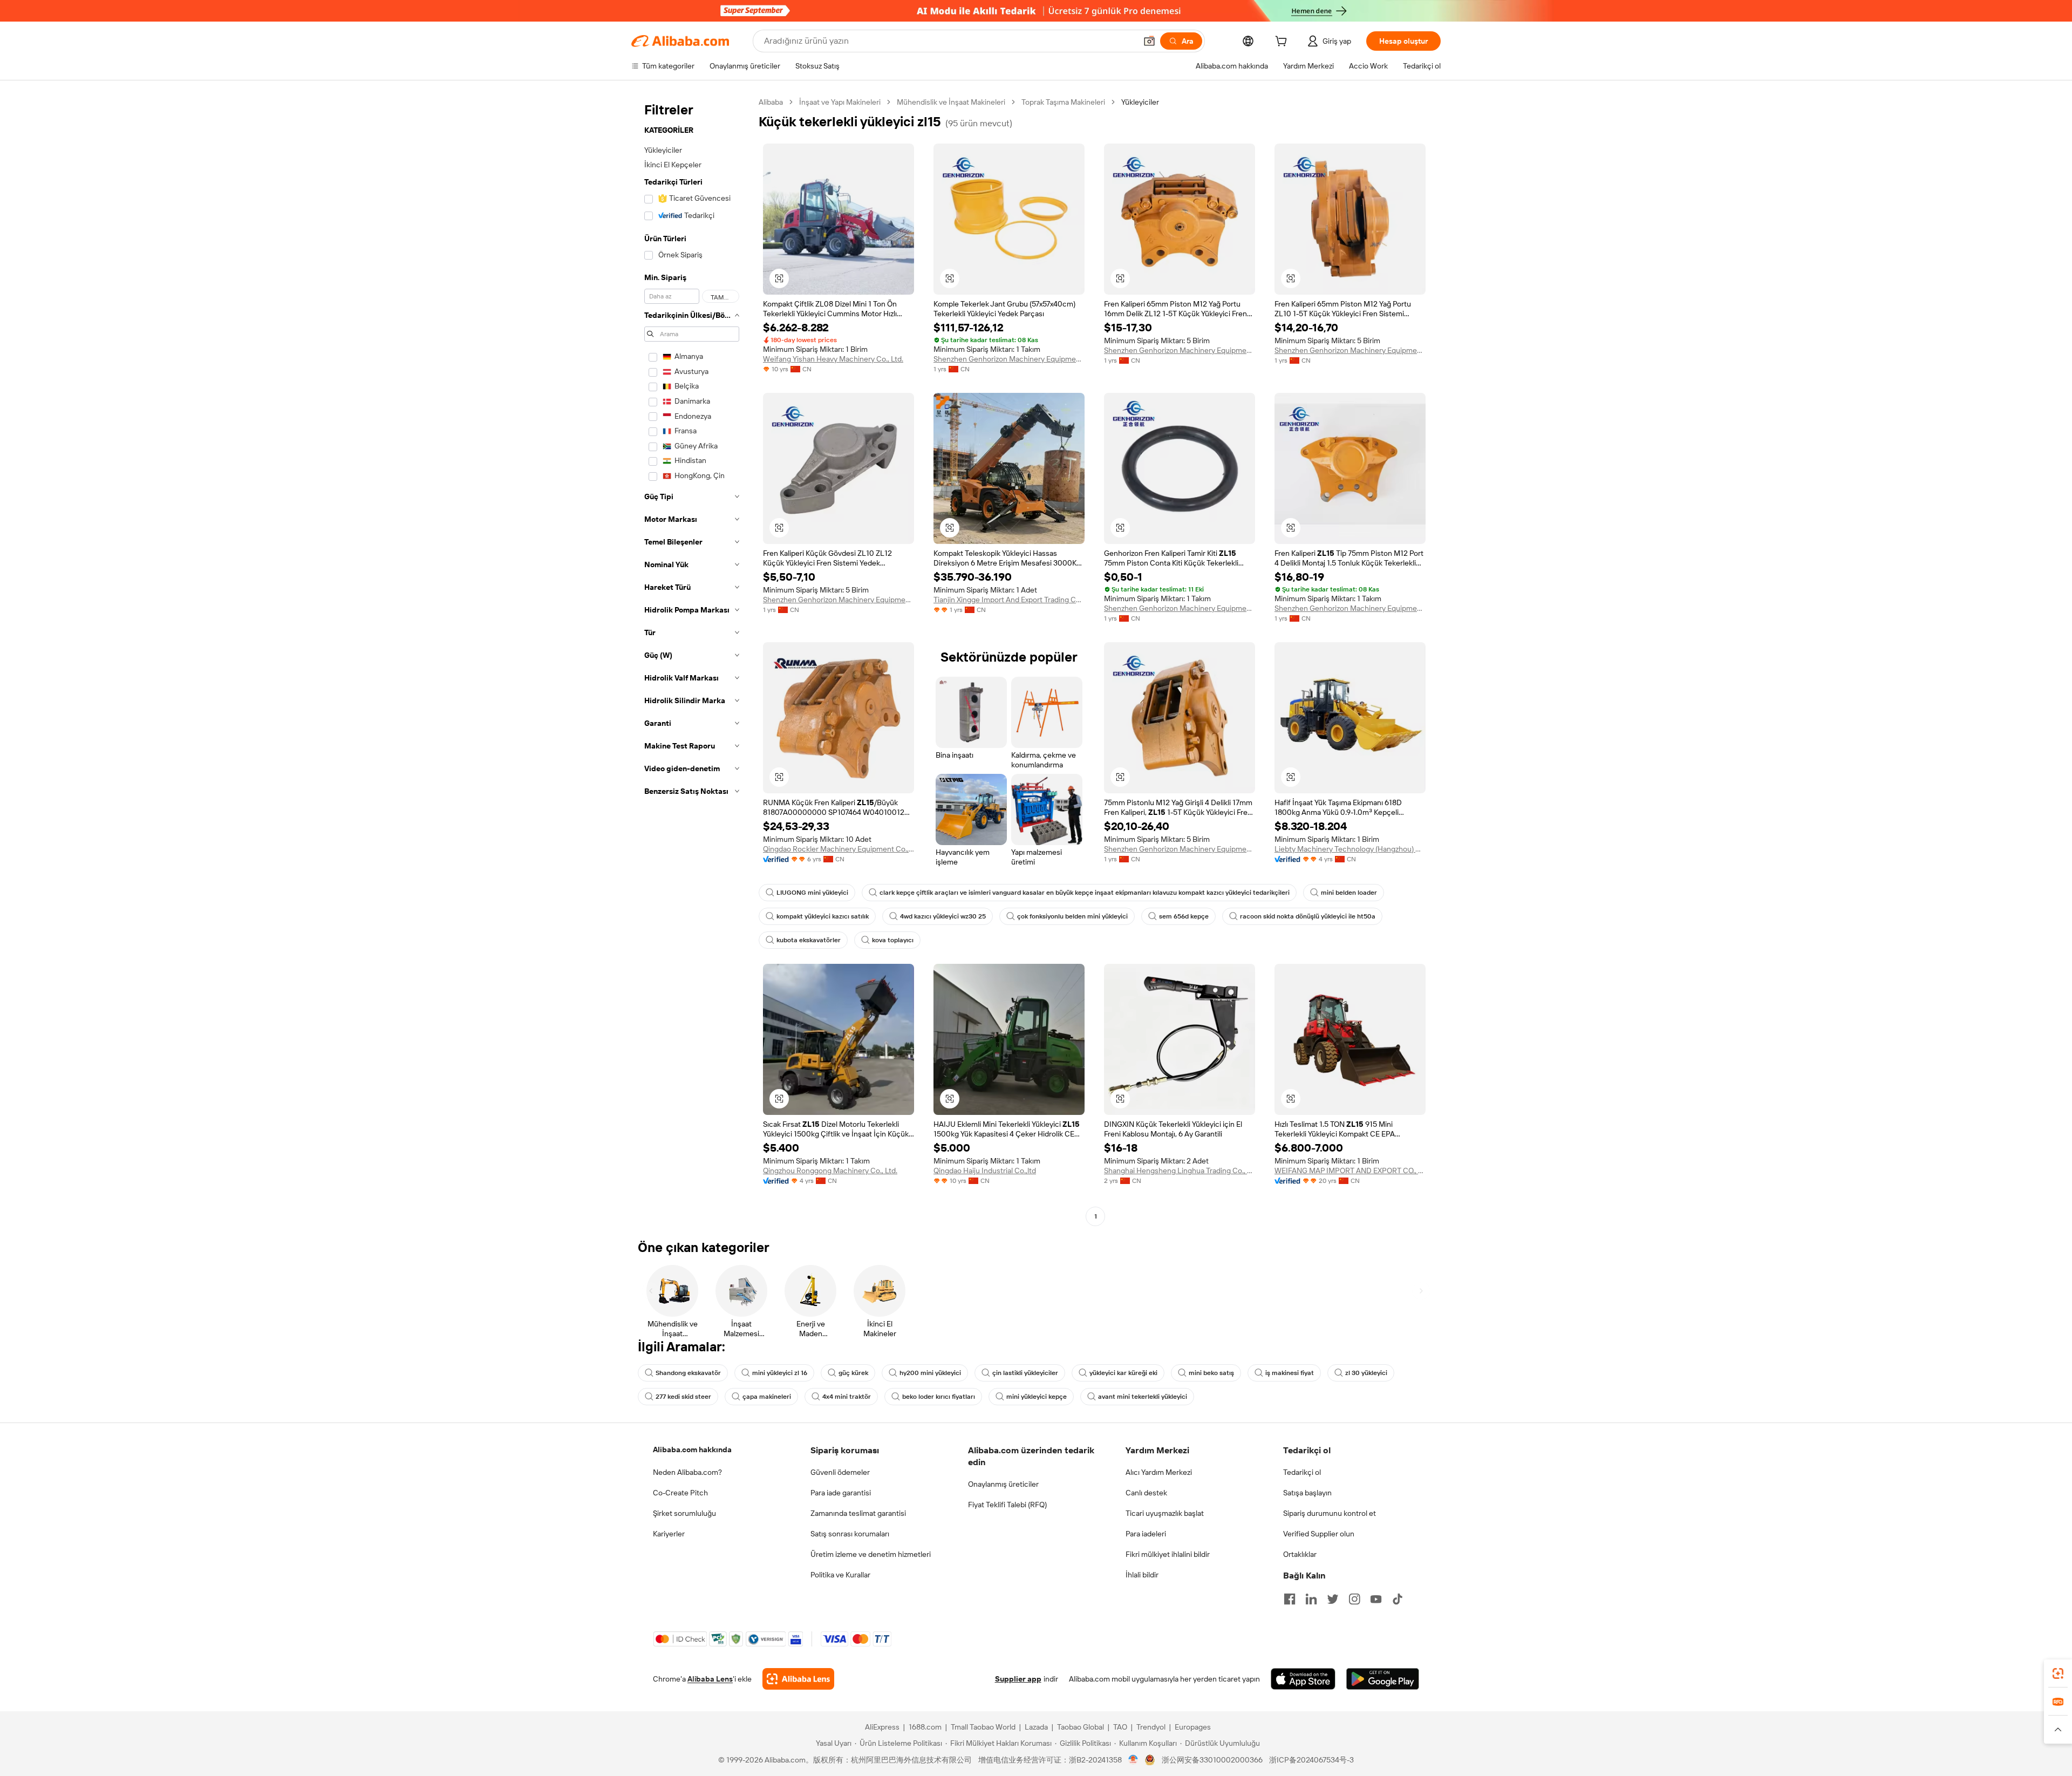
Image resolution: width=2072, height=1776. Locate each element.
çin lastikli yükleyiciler (1025, 1373)
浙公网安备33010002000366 (1212, 1760)
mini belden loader (1349, 893)
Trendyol (1151, 1727)
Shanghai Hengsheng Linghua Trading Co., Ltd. (1180, 1171)
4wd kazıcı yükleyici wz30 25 (943, 916)
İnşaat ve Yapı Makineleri (840, 102)
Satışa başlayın (1307, 1493)
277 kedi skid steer (683, 1397)
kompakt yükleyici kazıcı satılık (823, 916)
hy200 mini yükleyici (930, 1373)
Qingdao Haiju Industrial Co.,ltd (985, 1171)
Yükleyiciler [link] (1140, 102)
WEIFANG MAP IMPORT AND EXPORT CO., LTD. (1350, 1171)
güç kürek (853, 1373)
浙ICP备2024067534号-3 (1311, 1760)
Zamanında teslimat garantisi (858, 1513)
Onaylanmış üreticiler (1003, 1484)
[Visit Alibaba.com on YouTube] (1376, 1599)
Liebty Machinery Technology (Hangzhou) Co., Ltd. (1350, 849)
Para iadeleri (1146, 1534)
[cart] (1283, 43)
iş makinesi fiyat (1290, 1373)
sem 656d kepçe (1184, 916)
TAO (1120, 1727)
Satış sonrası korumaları (850, 1534)
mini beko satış (1211, 1373)
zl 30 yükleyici (1366, 1373)
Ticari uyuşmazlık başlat (1165, 1513)
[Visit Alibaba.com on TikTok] (1398, 1599)
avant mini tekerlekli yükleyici (1143, 1397)
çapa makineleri (767, 1397)
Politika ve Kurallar (840, 1575)
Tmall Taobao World (983, 1727)
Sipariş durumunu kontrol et (1330, 1513)
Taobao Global (1081, 1727)
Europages (1193, 1727)
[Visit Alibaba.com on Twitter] (1333, 1599)
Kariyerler (669, 1534)
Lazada (1036, 1727)
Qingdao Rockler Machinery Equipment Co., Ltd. (839, 849)
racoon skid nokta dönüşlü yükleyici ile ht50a (1308, 916)
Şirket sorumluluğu (684, 1513)
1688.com (925, 1727)
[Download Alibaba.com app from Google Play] (1383, 1679)
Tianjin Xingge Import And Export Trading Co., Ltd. (1009, 600)
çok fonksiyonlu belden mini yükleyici (1072, 916)
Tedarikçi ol (1302, 1472)
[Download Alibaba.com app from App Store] (1303, 1679)
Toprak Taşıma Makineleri (1063, 102)
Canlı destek (1146, 1493)
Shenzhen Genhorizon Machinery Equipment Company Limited (1009, 359)
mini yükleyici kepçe (1037, 1397)
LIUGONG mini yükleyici (812, 893)
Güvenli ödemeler (840, 1472)
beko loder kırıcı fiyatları (939, 1397)
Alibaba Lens (710, 1679)
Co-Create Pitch (680, 1493)
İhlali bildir (1142, 1575)
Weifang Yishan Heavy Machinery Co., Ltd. (833, 359)
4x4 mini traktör (847, 1397)
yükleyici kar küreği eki (1123, 1373)
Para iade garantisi (841, 1493)
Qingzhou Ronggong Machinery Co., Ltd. (830, 1171)
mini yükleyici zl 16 (780, 1373)
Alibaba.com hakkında (692, 1450)
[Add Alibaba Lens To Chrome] (798, 1679)
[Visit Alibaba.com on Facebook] (1290, 1599)
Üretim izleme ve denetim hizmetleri (871, 1554)
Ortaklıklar (1300, 1554)
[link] (2058, 1673)
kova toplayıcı (893, 940)
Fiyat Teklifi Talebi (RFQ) (1007, 1505)
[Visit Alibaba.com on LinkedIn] (1311, 1599)
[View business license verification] (1133, 1760)
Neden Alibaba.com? (687, 1472)
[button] (1149, 41)
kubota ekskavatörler (809, 940)
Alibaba (771, 102)
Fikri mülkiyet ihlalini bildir (1168, 1554)
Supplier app (1018, 1679)
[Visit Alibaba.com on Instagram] (1354, 1599)
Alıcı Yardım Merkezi (1159, 1472)
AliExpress (882, 1727)
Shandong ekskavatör (688, 1373)
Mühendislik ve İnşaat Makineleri (951, 102)
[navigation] (692, 661)
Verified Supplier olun (1319, 1534)
